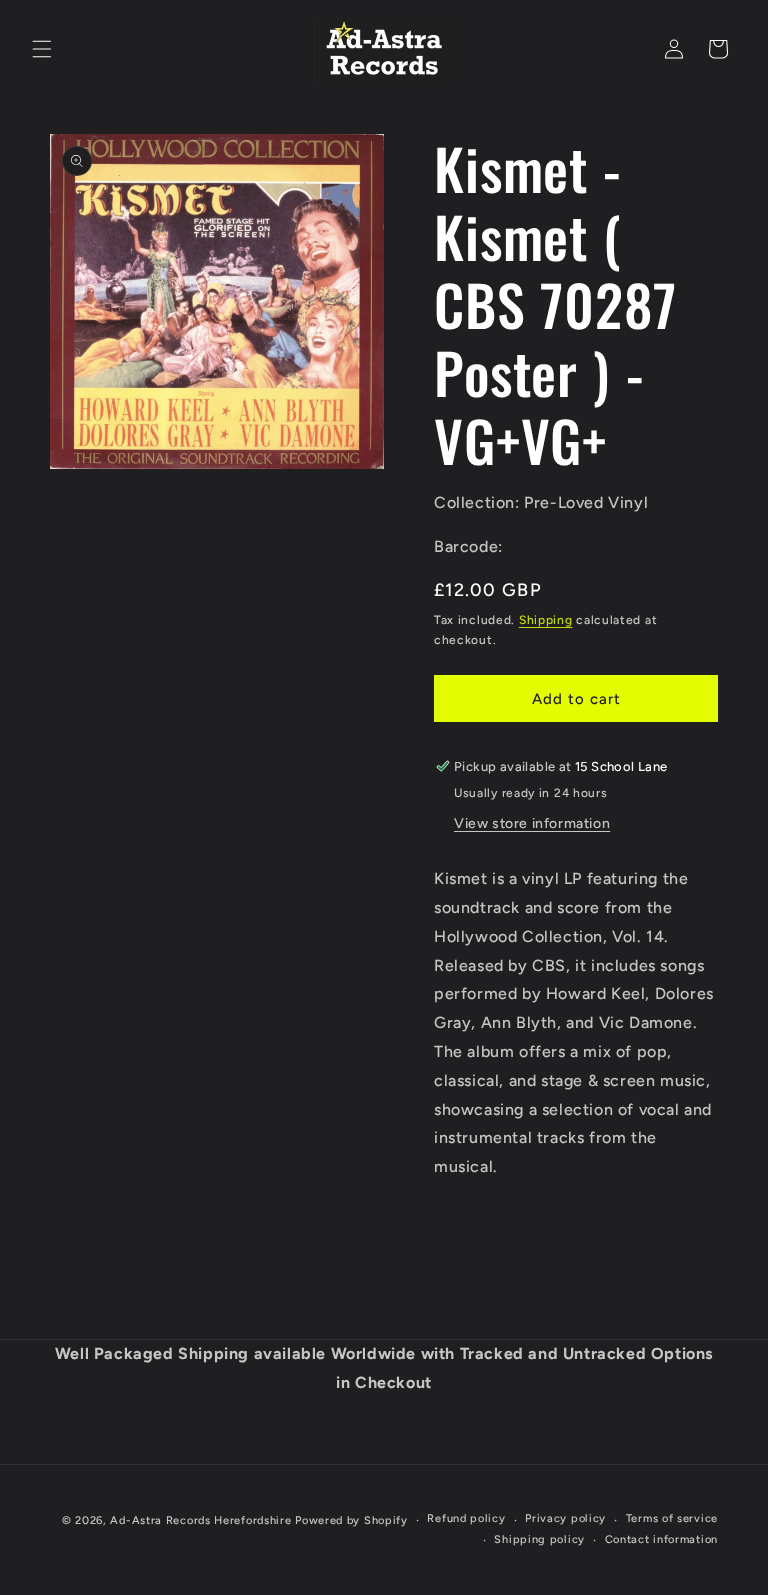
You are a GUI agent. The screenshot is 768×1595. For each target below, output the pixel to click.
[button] (42, 49)
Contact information (661, 1539)
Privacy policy (565, 1518)
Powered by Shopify (351, 1520)
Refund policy (466, 1518)
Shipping (546, 620)
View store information (532, 823)
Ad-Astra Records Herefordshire (200, 1520)
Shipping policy (539, 1539)
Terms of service (672, 1518)
